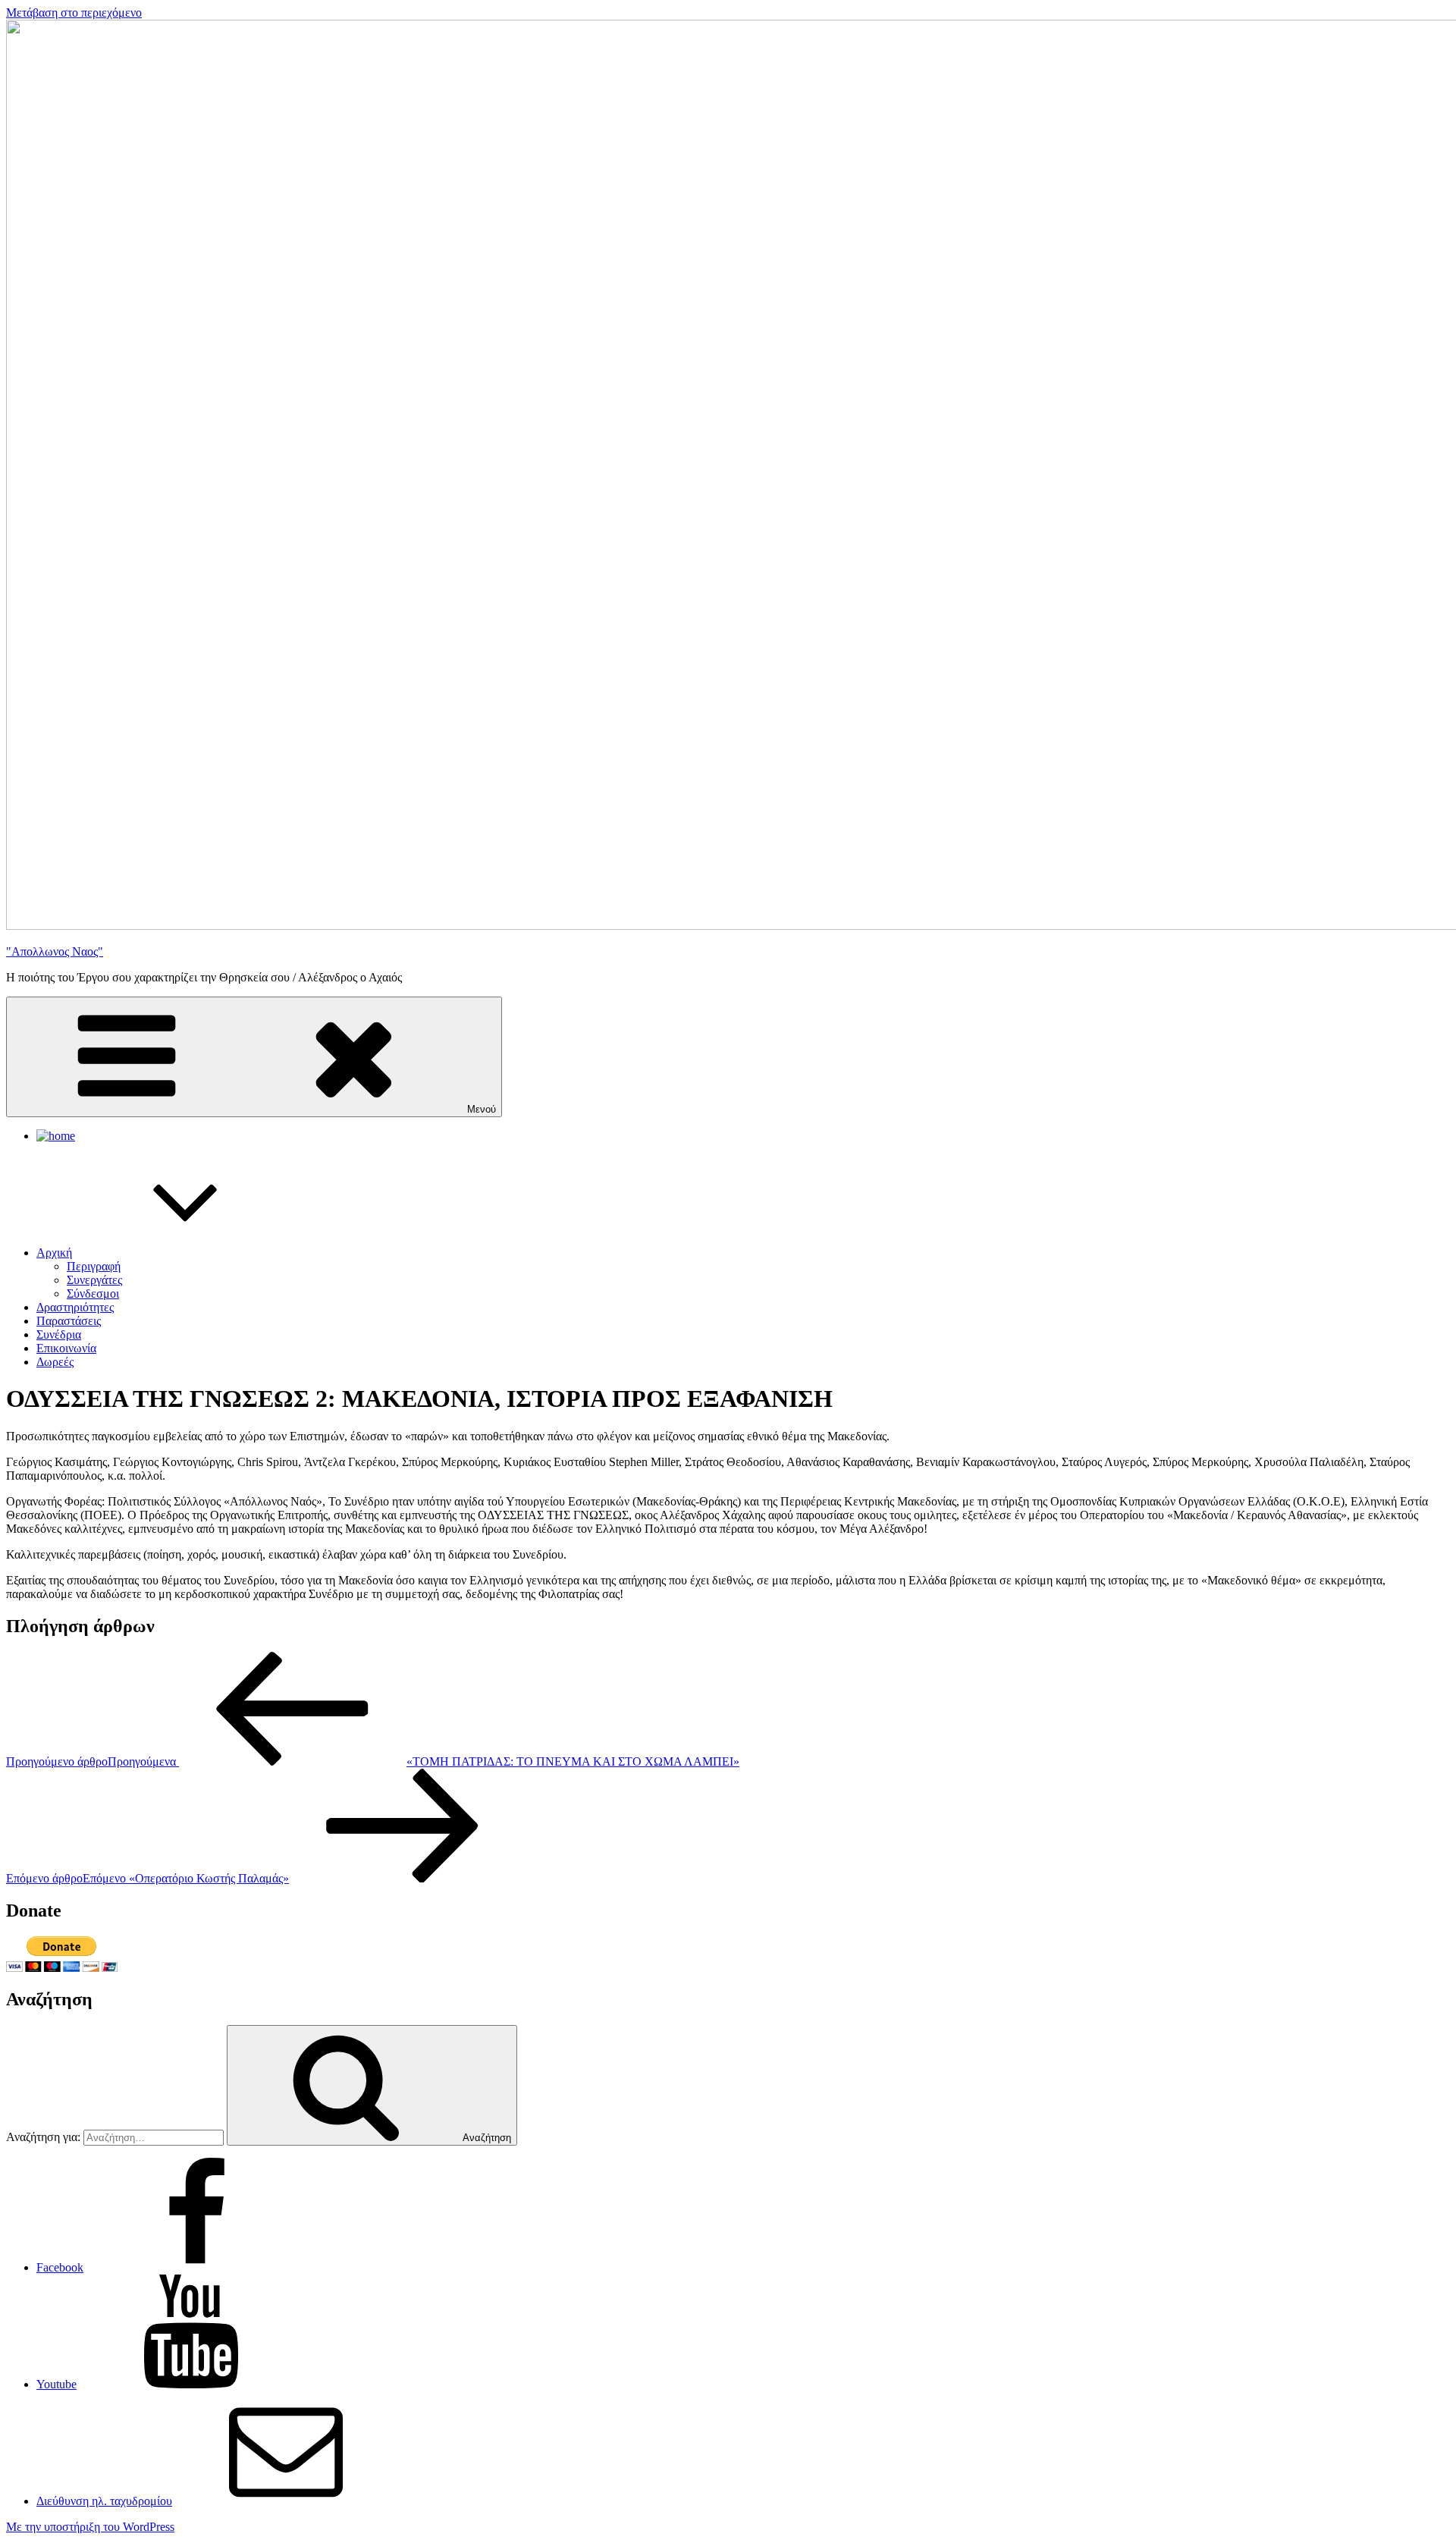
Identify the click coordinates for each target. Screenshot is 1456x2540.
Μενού (482, 1109)
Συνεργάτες (94, 1280)
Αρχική (54, 1253)
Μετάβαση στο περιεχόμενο (74, 13)
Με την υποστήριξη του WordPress (90, 2527)
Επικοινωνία (66, 1348)
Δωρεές (55, 1362)
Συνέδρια (59, 1334)
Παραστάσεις (69, 1321)
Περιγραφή (94, 1266)
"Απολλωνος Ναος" (55, 951)
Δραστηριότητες (75, 1307)
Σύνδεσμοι (93, 1294)
